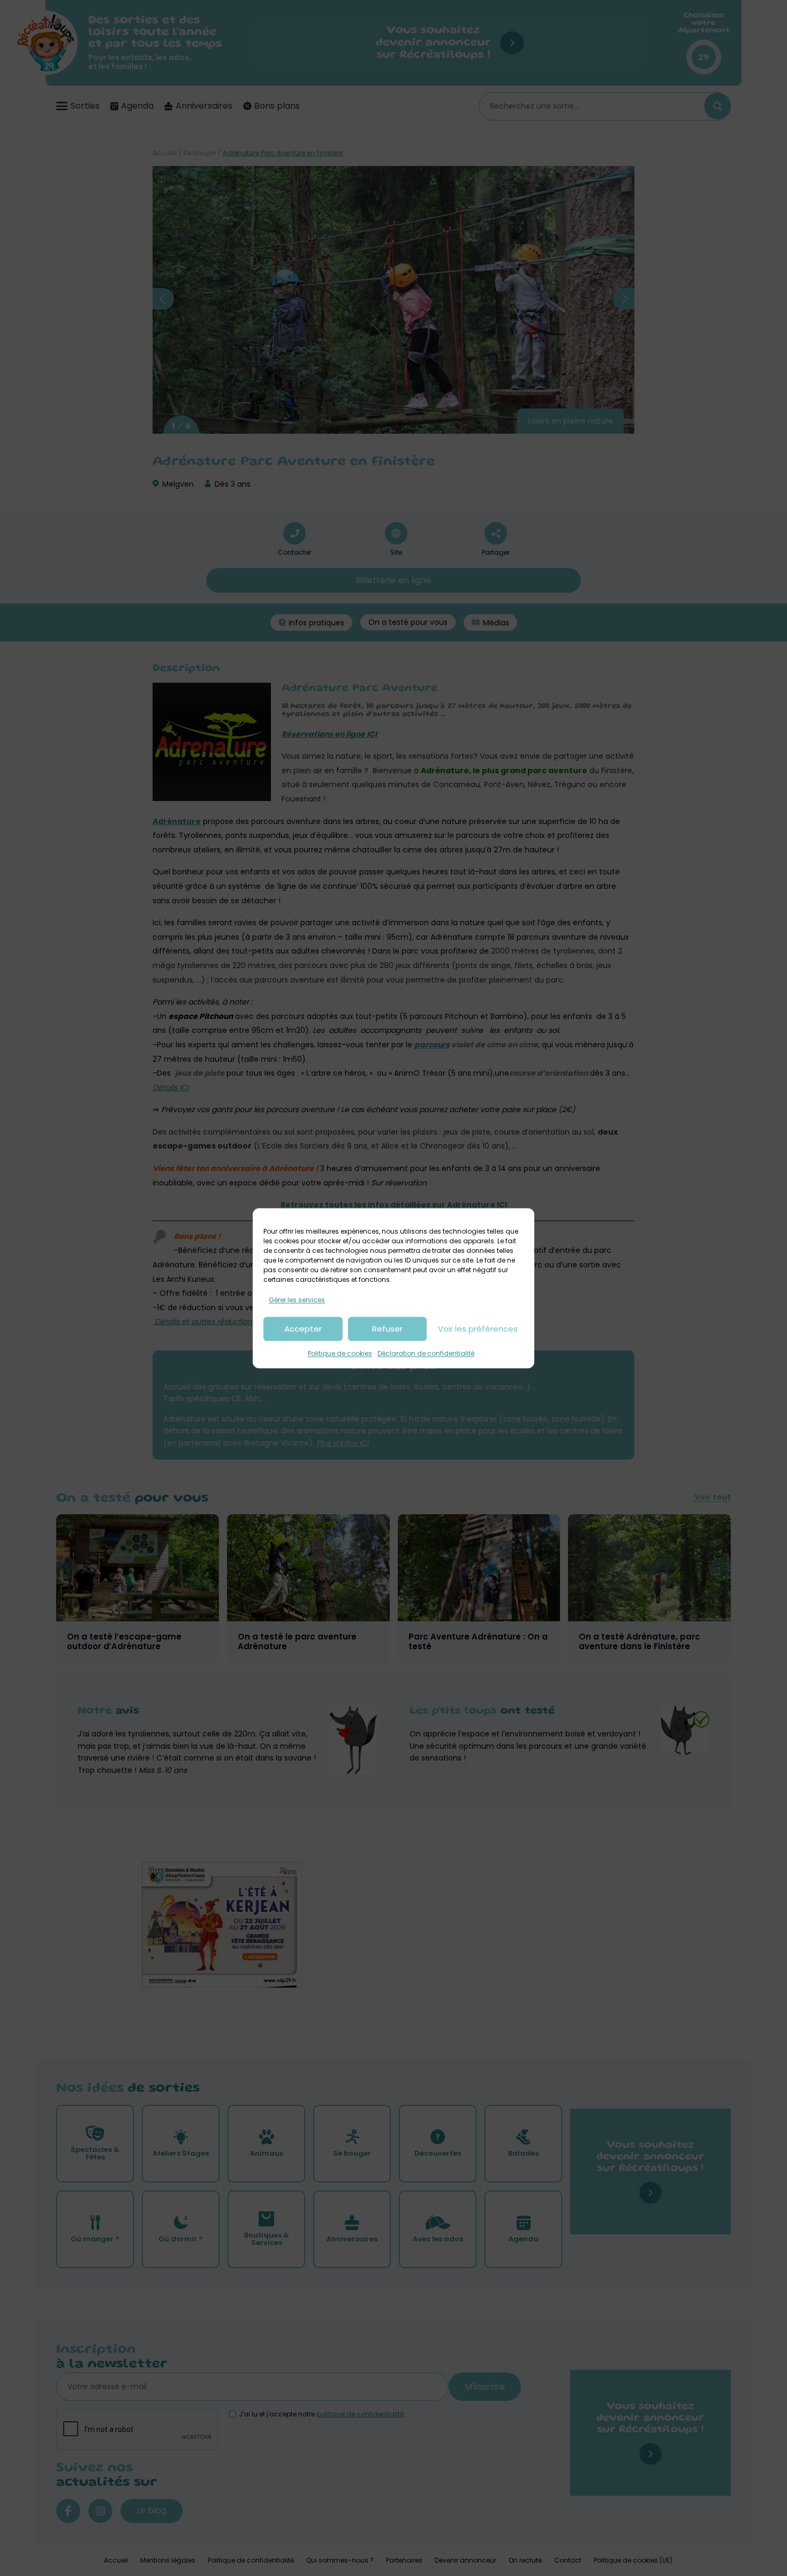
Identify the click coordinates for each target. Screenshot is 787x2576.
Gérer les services (297, 1300)
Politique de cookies (340, 1354)
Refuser (387, 1329)
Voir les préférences (478, 1329)
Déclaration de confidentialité (426, 1354)
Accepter (303, 1329)
